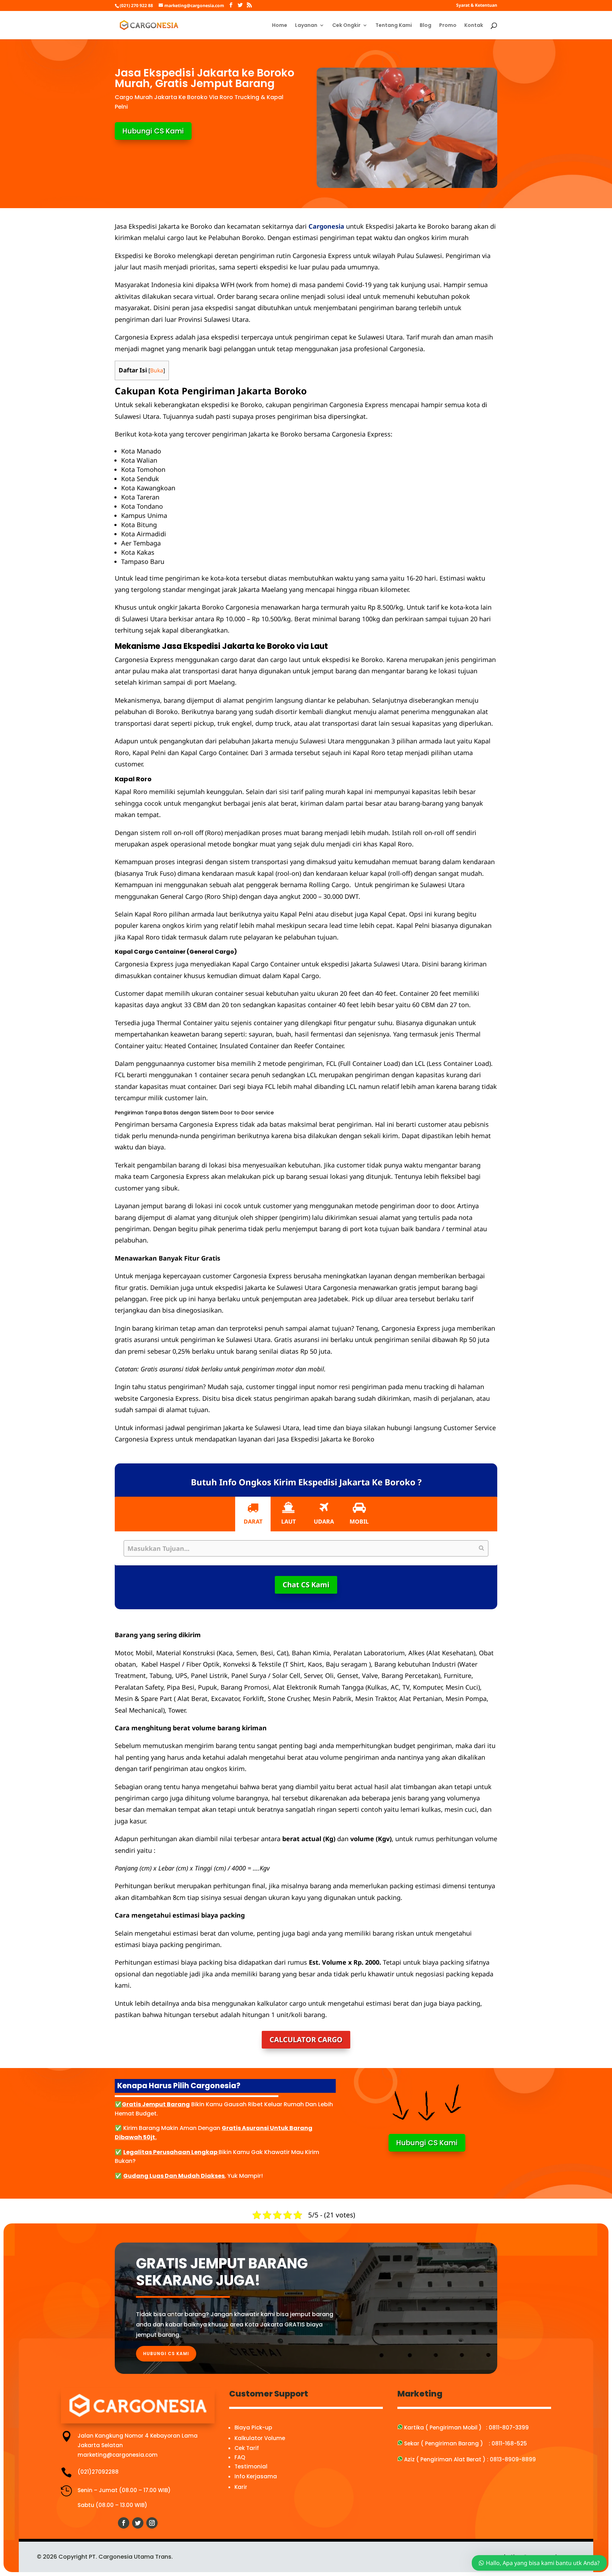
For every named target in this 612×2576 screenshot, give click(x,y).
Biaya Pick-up (253, 2428)
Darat (253, 1521)
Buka (157, 370)
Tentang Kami (394, 26)
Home (280, 26)
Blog (426, 26)
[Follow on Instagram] (152, 2523)
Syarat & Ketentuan (477, 6)
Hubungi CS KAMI (166, 2354)
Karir (241, 2487)
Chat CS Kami (306, 1585)
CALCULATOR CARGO (306, 2040)
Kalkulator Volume (260, 2438)
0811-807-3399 (509, 2428)
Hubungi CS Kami (153, 131)
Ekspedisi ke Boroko (146, 256)
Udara (324, 1521)
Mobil (359, 1521)
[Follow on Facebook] (124, 2523)
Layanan (306, 26)
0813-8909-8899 (513, 2459)
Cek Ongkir (346, 26)
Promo (448, 26)
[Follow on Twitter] (138, 2523)
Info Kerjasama (256, 2476)
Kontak (474, 26)
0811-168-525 (509, 2443)
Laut (288, 1521)
